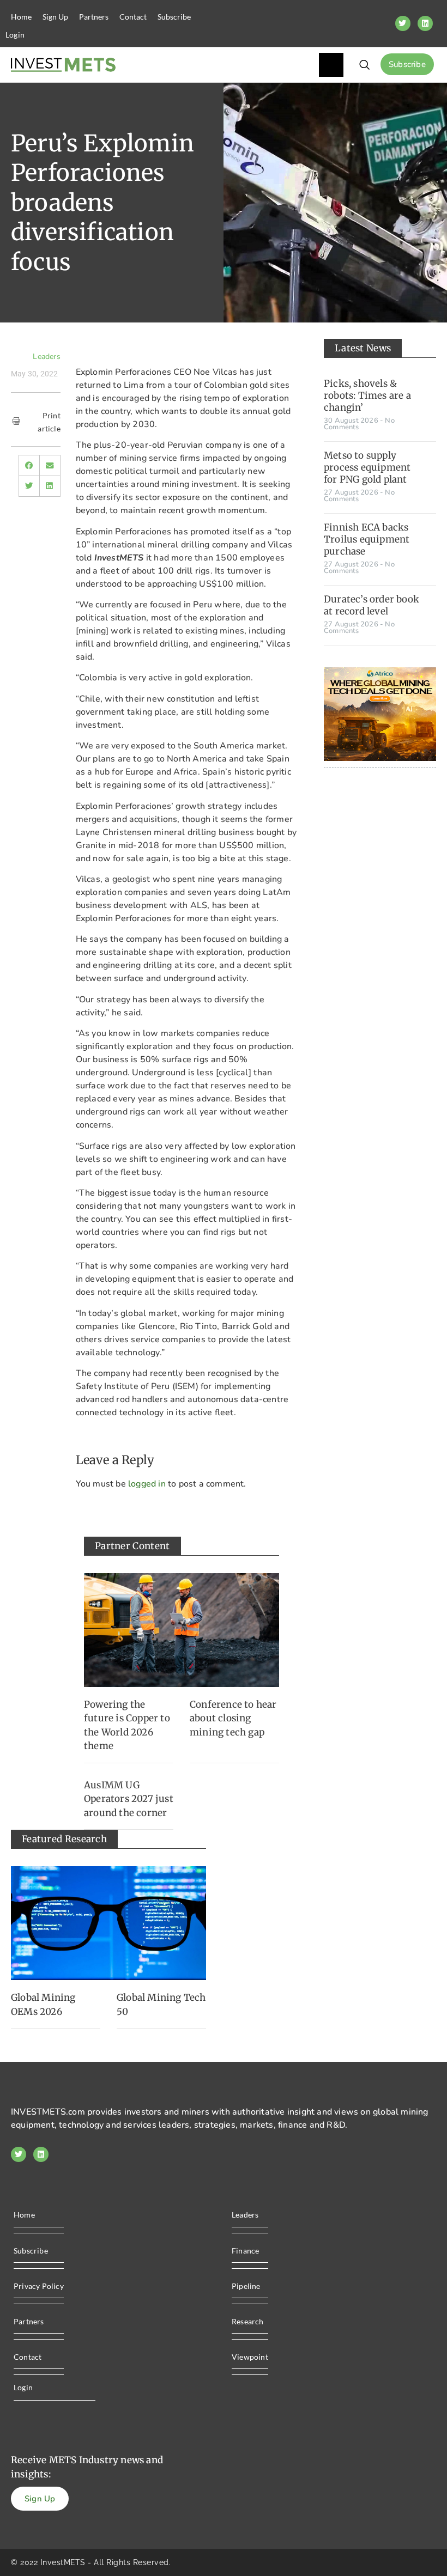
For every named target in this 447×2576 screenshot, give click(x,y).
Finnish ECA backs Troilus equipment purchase (367, 539)
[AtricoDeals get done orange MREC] (380, 758)
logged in (147, 1484)
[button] (29, 465)
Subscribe (174, 17)
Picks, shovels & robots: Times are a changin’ (367, 395)
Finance (245, 2251)
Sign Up (55, 17)
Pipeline (246, 2286)
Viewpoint (250, 2357)
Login (15, 35)
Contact (133, 17)
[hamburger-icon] (331, 65)
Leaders (46, 357)
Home (21, 17)
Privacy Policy (39, 2286)
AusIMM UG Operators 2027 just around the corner (129, 1799)
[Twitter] (403, 23)
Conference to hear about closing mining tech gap (233, 1718)
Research (248, 2321)
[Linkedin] (425, 23)
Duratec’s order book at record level (372, 605)
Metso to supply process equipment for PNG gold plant (367, 467)
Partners (94, 17)
